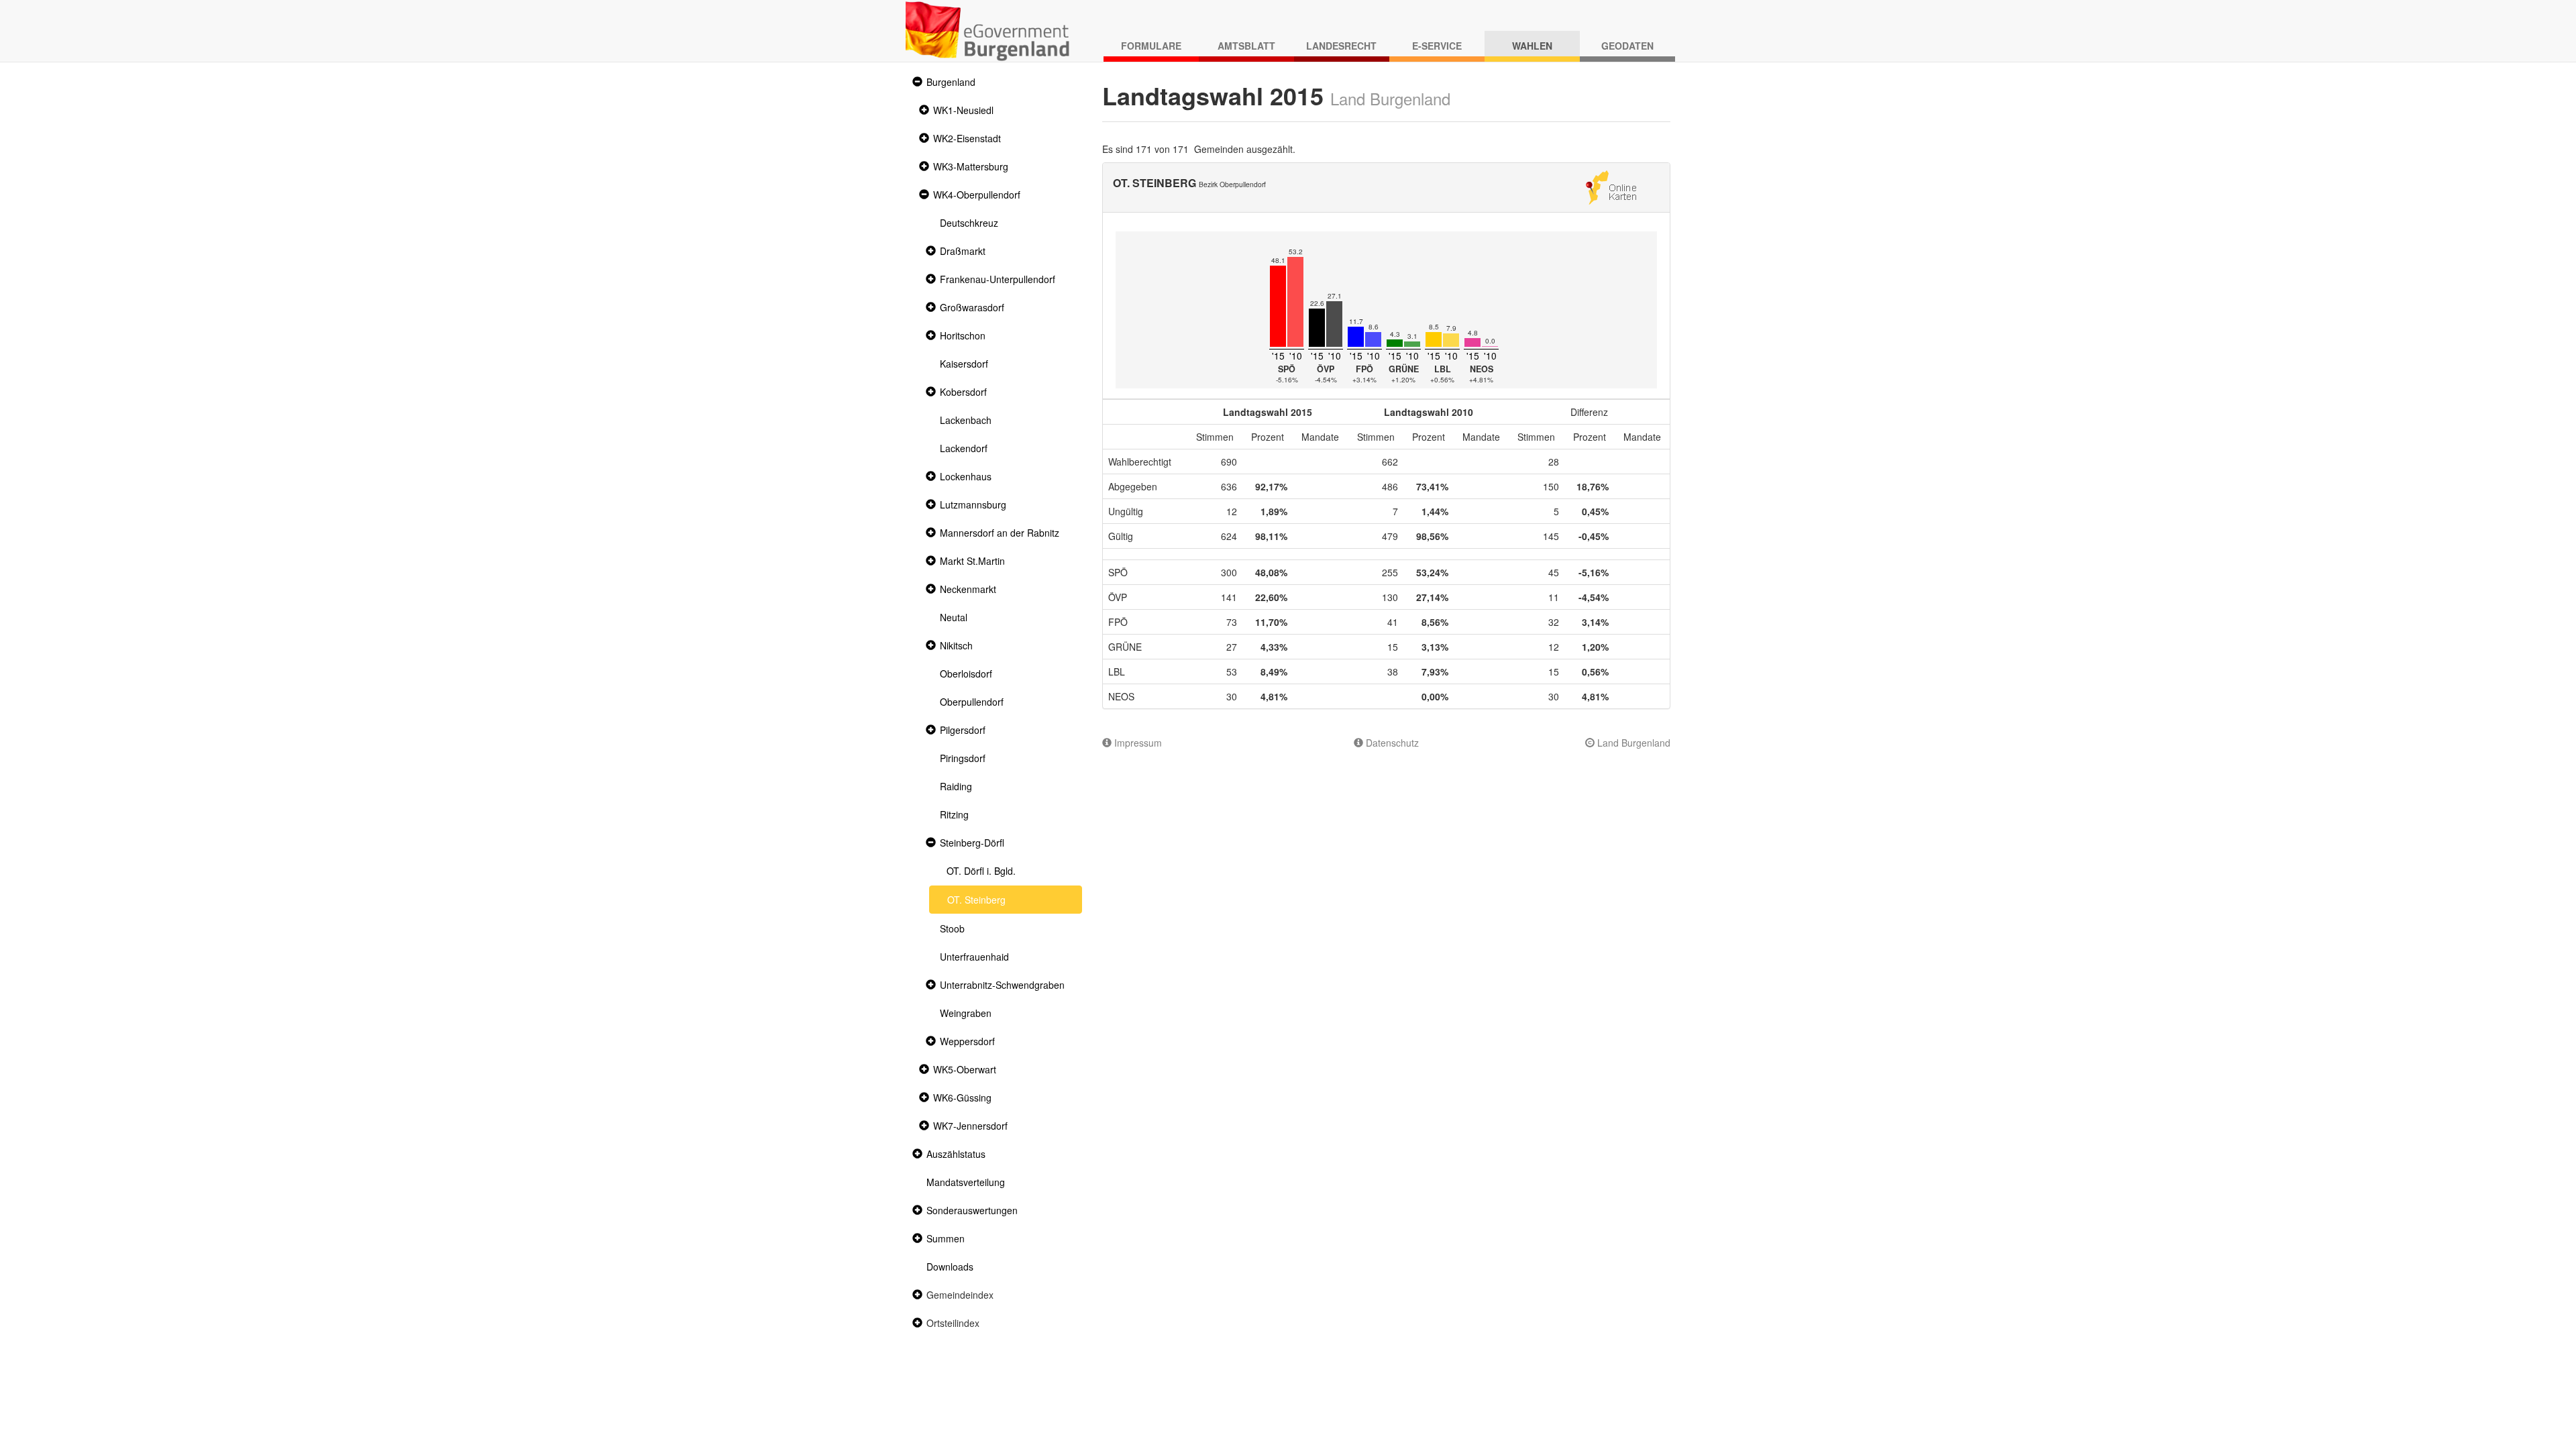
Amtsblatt (1246, 46)
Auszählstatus (956, 1154)
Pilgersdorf (963, 730)
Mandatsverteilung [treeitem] (966, 1182)
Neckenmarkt (968, 589)
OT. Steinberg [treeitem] (976, 900)
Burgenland (951, 82)
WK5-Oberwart (965, 1069)
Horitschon (963, 335)
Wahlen (1532, 46)
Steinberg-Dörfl (972, 843)
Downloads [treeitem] (950, 1267)
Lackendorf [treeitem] (964, 448)
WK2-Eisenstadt (967, 138)
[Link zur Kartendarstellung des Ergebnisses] (1611, 186)
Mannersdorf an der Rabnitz (1000, 533)
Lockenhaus (966, 476)
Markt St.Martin (972, 561)
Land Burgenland (1632, 743)
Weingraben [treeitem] (966, 1013)
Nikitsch (956, 645)
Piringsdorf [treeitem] (963, 758)
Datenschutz (1391, 743)
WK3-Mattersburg (971, 166)
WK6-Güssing (962, 1097)
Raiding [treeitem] (956, 786)
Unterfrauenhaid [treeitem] (974, 957)
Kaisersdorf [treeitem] (964, 364)
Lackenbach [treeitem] (966, 420)
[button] (916, 82)
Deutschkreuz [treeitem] (969, 223)
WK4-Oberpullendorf (977, 195)
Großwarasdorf (972, 307)
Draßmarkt (963, 251)
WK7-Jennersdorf (970, 1126)
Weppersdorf (967, 1041)
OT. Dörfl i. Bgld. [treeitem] (981, 871)
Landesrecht (1341, 46)
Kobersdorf (963, 392)
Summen (946, 1238)
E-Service (1437, 46)
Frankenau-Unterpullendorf (998, 279)
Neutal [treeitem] (954, 617)
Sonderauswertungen (972, 1210)
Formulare (1151, 46)
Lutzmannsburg (973, 504)
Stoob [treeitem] (952, 928)
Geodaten (1627, 46)
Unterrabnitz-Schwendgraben (1002, 985)
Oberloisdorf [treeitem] (966, 674)
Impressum (1137, 743)
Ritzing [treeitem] (954, 814)
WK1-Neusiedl (963, 110)
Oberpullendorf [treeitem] (972, 702)
